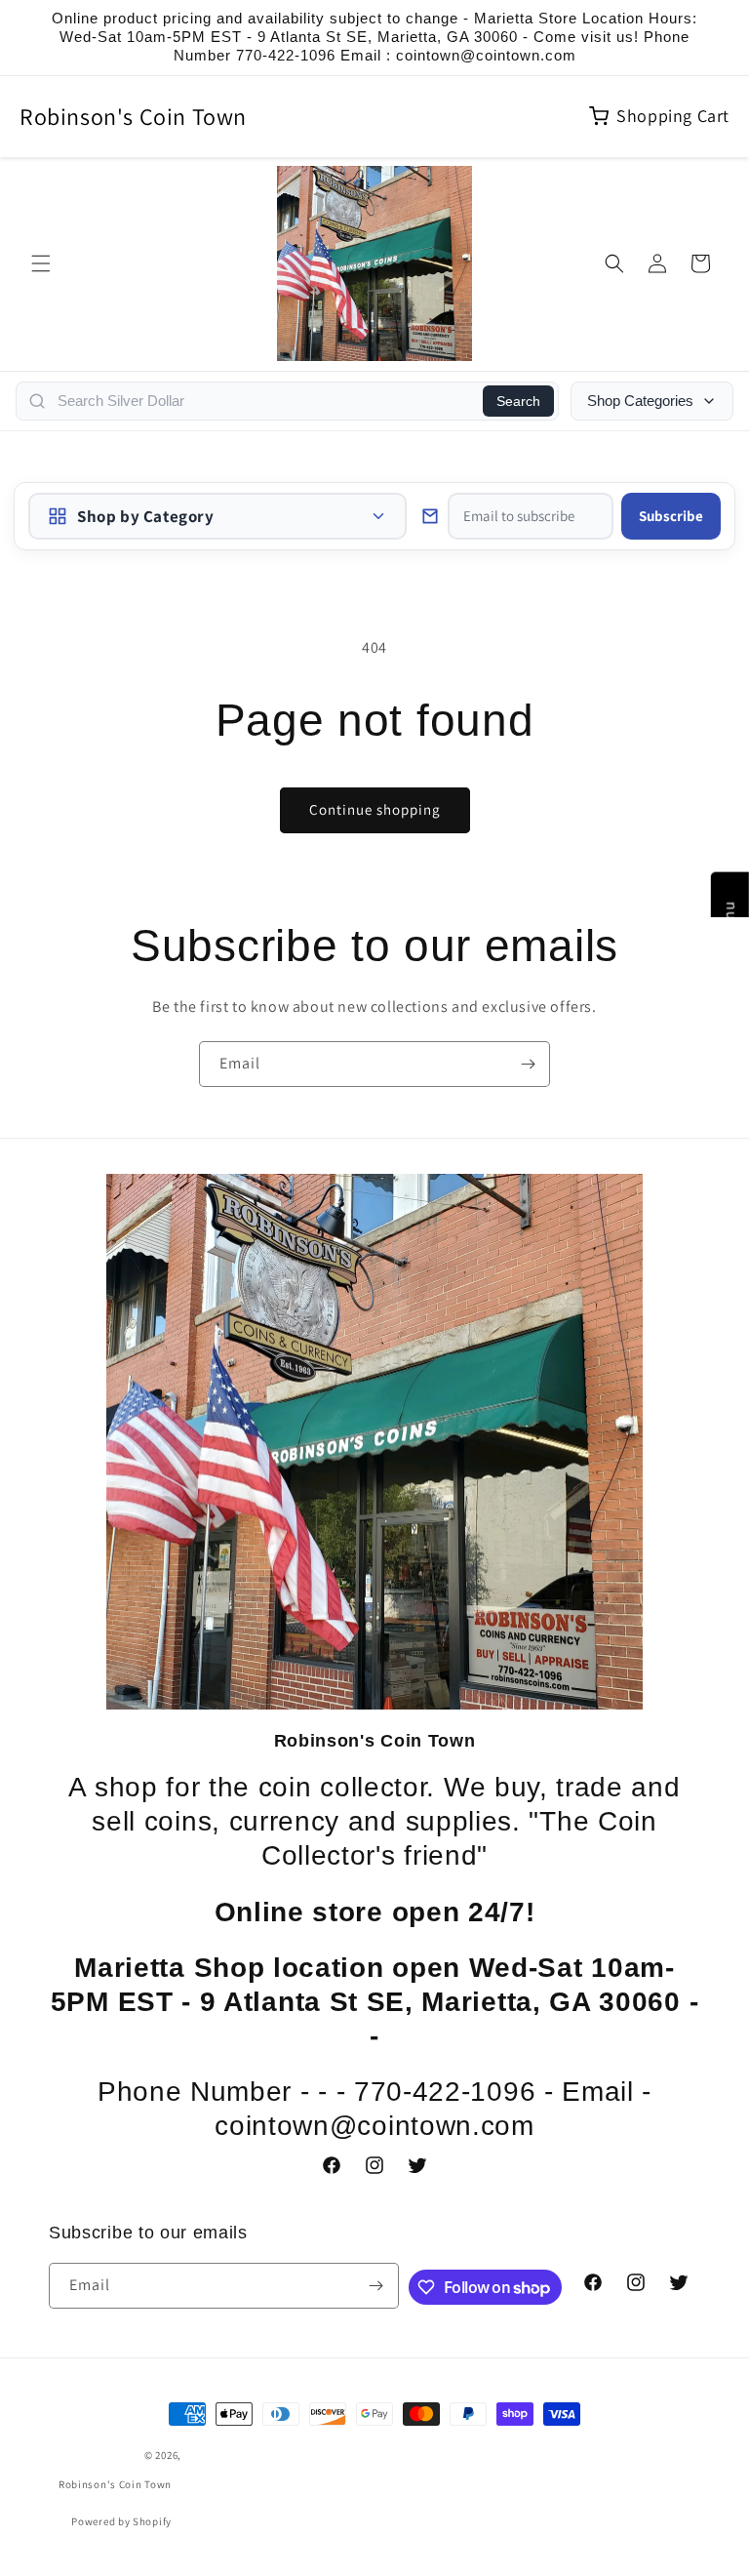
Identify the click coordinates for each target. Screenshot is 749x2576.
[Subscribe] (528, 1064)
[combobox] (264, 401)
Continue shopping (375, 809)
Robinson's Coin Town (133, 116)
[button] (41, 263)
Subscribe (671, 516)
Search (518, 401)
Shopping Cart (673, 116)
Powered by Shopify (121, 2521)
